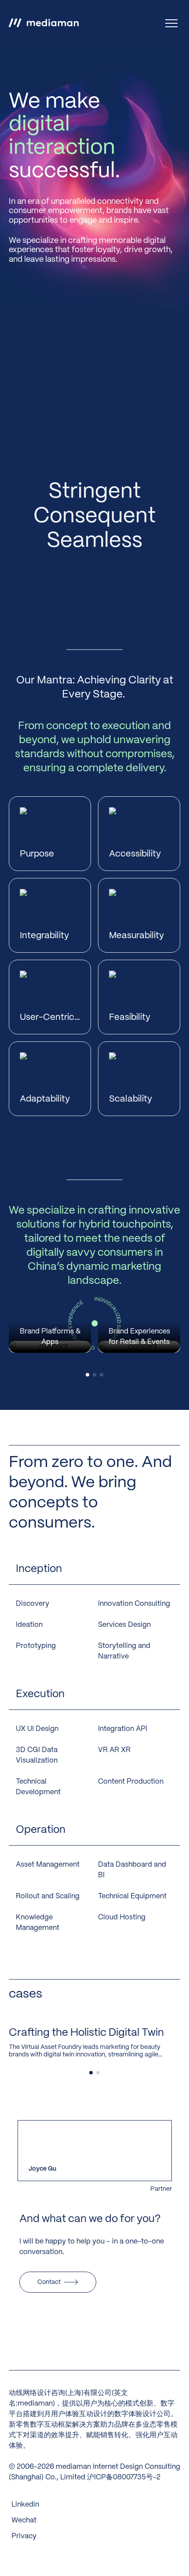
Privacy (24, 2536)
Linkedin (25, 2505)
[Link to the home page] (44, 23)
